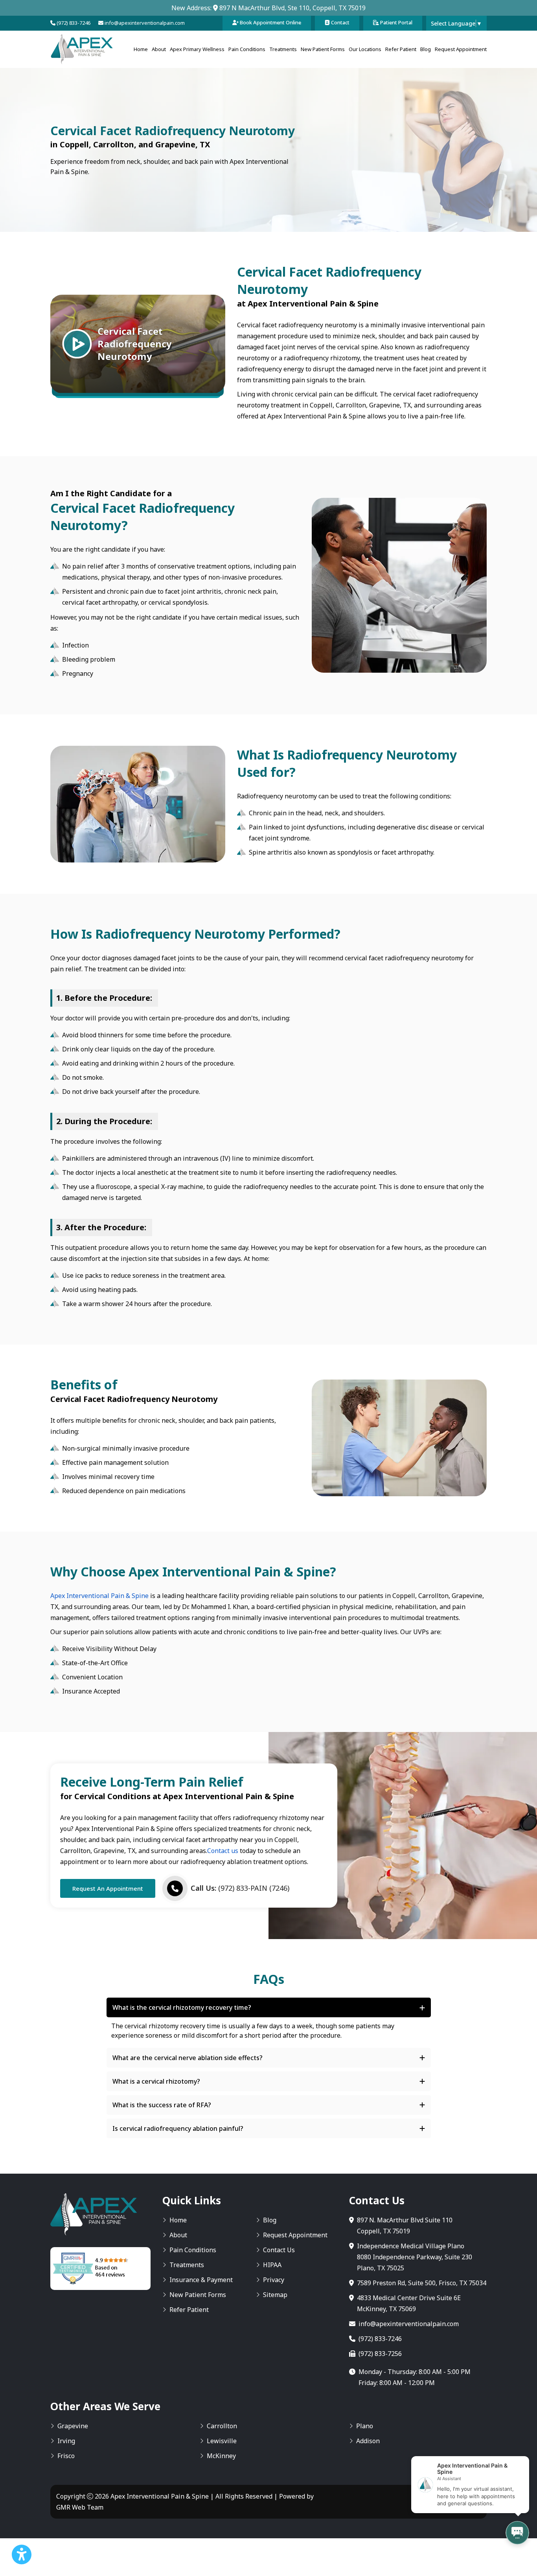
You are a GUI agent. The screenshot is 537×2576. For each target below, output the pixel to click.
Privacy (274, 2280)
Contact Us (279, 2250)
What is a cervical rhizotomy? (156, 2081)
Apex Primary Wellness (197, 49)
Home (141, 49)
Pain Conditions (247, 49)
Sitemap (275, 2295)
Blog (426, 49)
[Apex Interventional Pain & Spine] (82, 49)
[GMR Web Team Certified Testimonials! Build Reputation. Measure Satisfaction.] (100, 2269)
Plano (365, 2426)
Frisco (66, 2456)
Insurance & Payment (201, 2280)
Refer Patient (401, 49)
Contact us (223, 1851)
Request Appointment (461, 49)
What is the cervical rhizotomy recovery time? (182, 2007)
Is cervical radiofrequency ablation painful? (178, 2128)
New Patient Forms (323, 49)
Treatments (283, 49)
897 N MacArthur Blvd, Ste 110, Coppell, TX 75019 (292, 8)
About (159, 49)
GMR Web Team (80, 2507)
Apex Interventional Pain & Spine (99, 1596)
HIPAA (272, 2265)
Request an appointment (108, 1888)
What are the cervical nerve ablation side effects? (188, 2058)
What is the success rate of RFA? (162, 2105)
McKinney (221, 2456)
